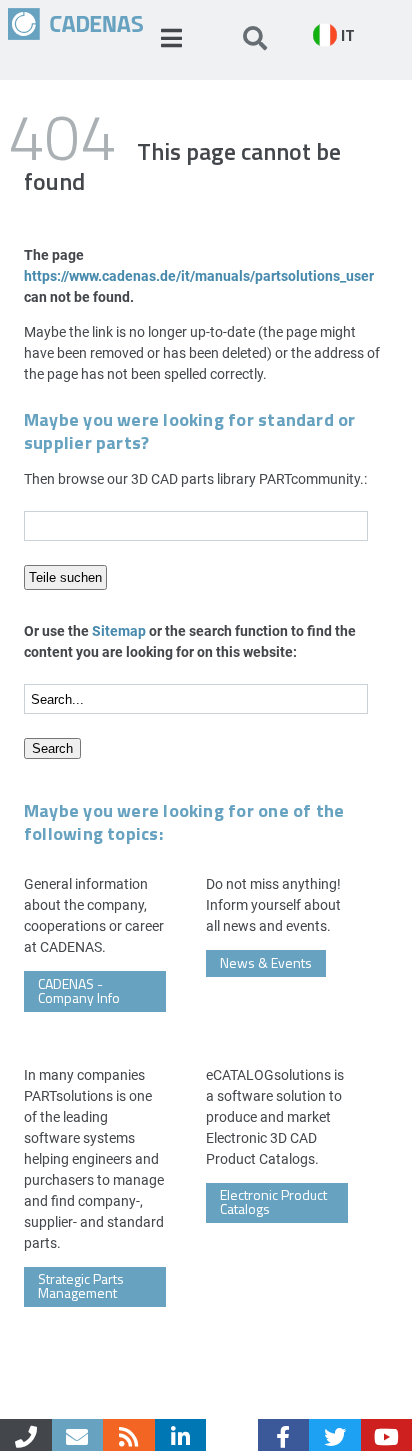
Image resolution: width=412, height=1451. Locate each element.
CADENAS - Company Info (79, 990)
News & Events (266, 962)
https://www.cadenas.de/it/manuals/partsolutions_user (199, 275)
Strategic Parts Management (81, 1285)
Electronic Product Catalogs (273, 1201)
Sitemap (119, 630)
